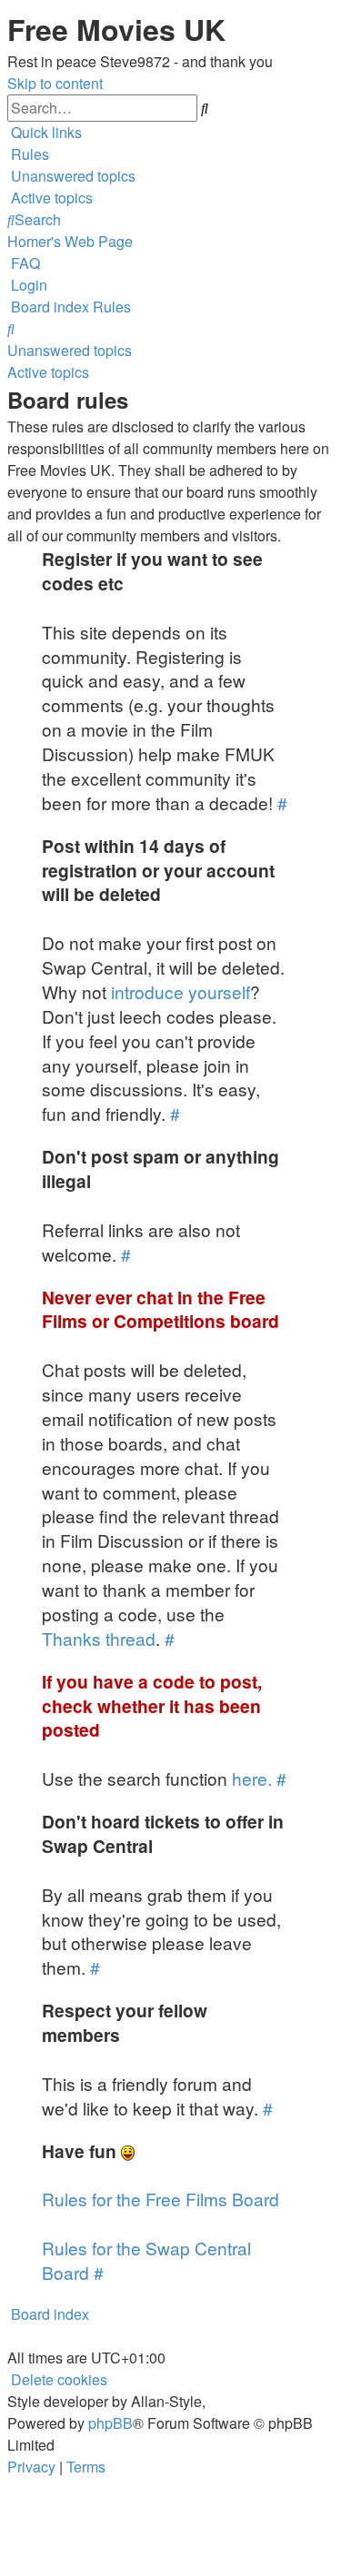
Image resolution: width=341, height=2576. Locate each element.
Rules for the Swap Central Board (146, 2260)
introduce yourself (181, 991)
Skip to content (55, 83)
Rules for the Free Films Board (160, 2199)
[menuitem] (28, 154)
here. (252, 1778)
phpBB (110, 2423)
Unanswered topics (70, 350)
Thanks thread (99, 1638)
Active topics (48, 372)
